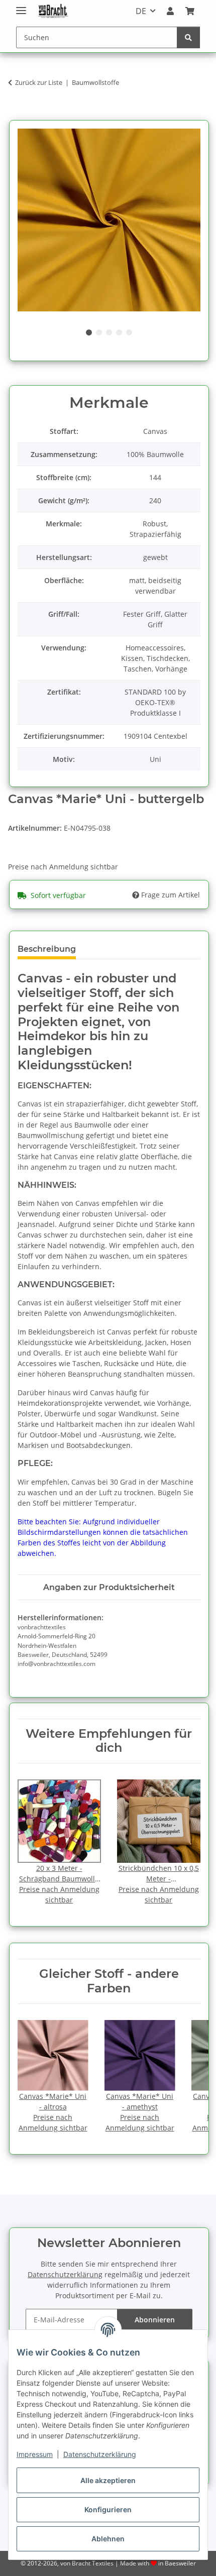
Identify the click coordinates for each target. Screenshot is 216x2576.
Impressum (35, 2454)
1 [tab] (89, 332)
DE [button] (141, 11)
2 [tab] (99, 332)
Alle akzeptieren (108, 2480)
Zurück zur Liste (39, 82)
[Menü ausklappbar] (21, 6)
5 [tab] (129, 332)
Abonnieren (155, 2320)
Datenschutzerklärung (100, 2454)
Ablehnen (108, 2539)
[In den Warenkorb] (16, 114)
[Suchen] (188, 37)
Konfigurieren (108, 2509)
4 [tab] (119, 332)
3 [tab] (109, 332)
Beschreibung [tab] (47, 949)
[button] (170, 11)
